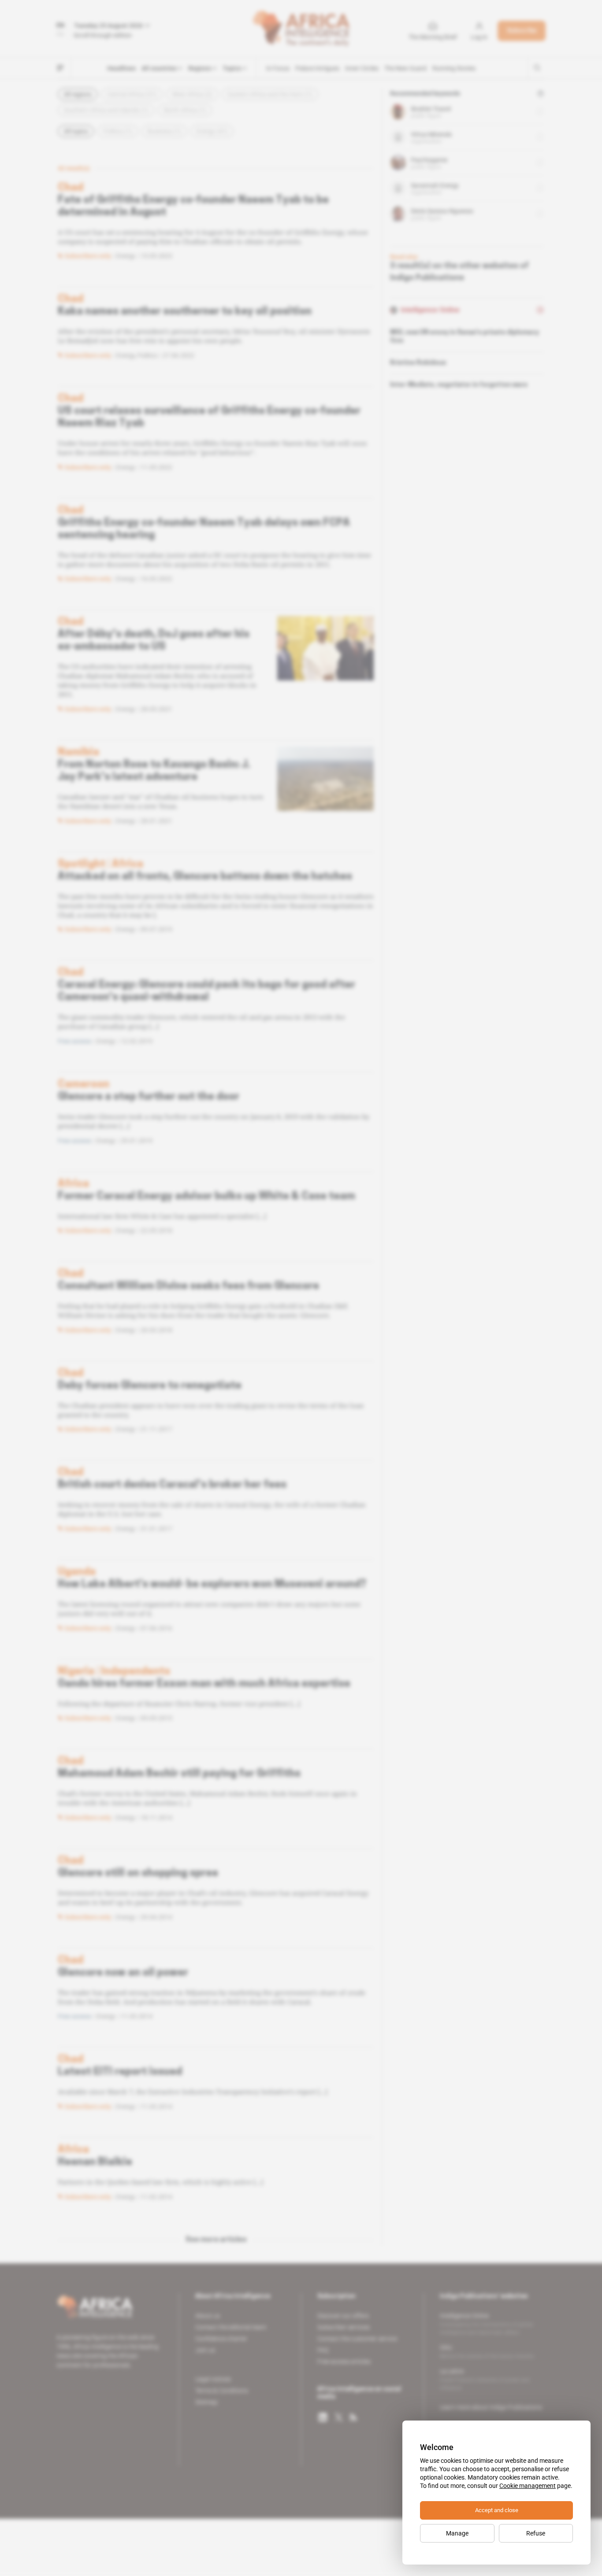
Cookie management (528, 2486)
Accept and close (497, 2510)
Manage (457, 2533)
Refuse (536, 2533)
